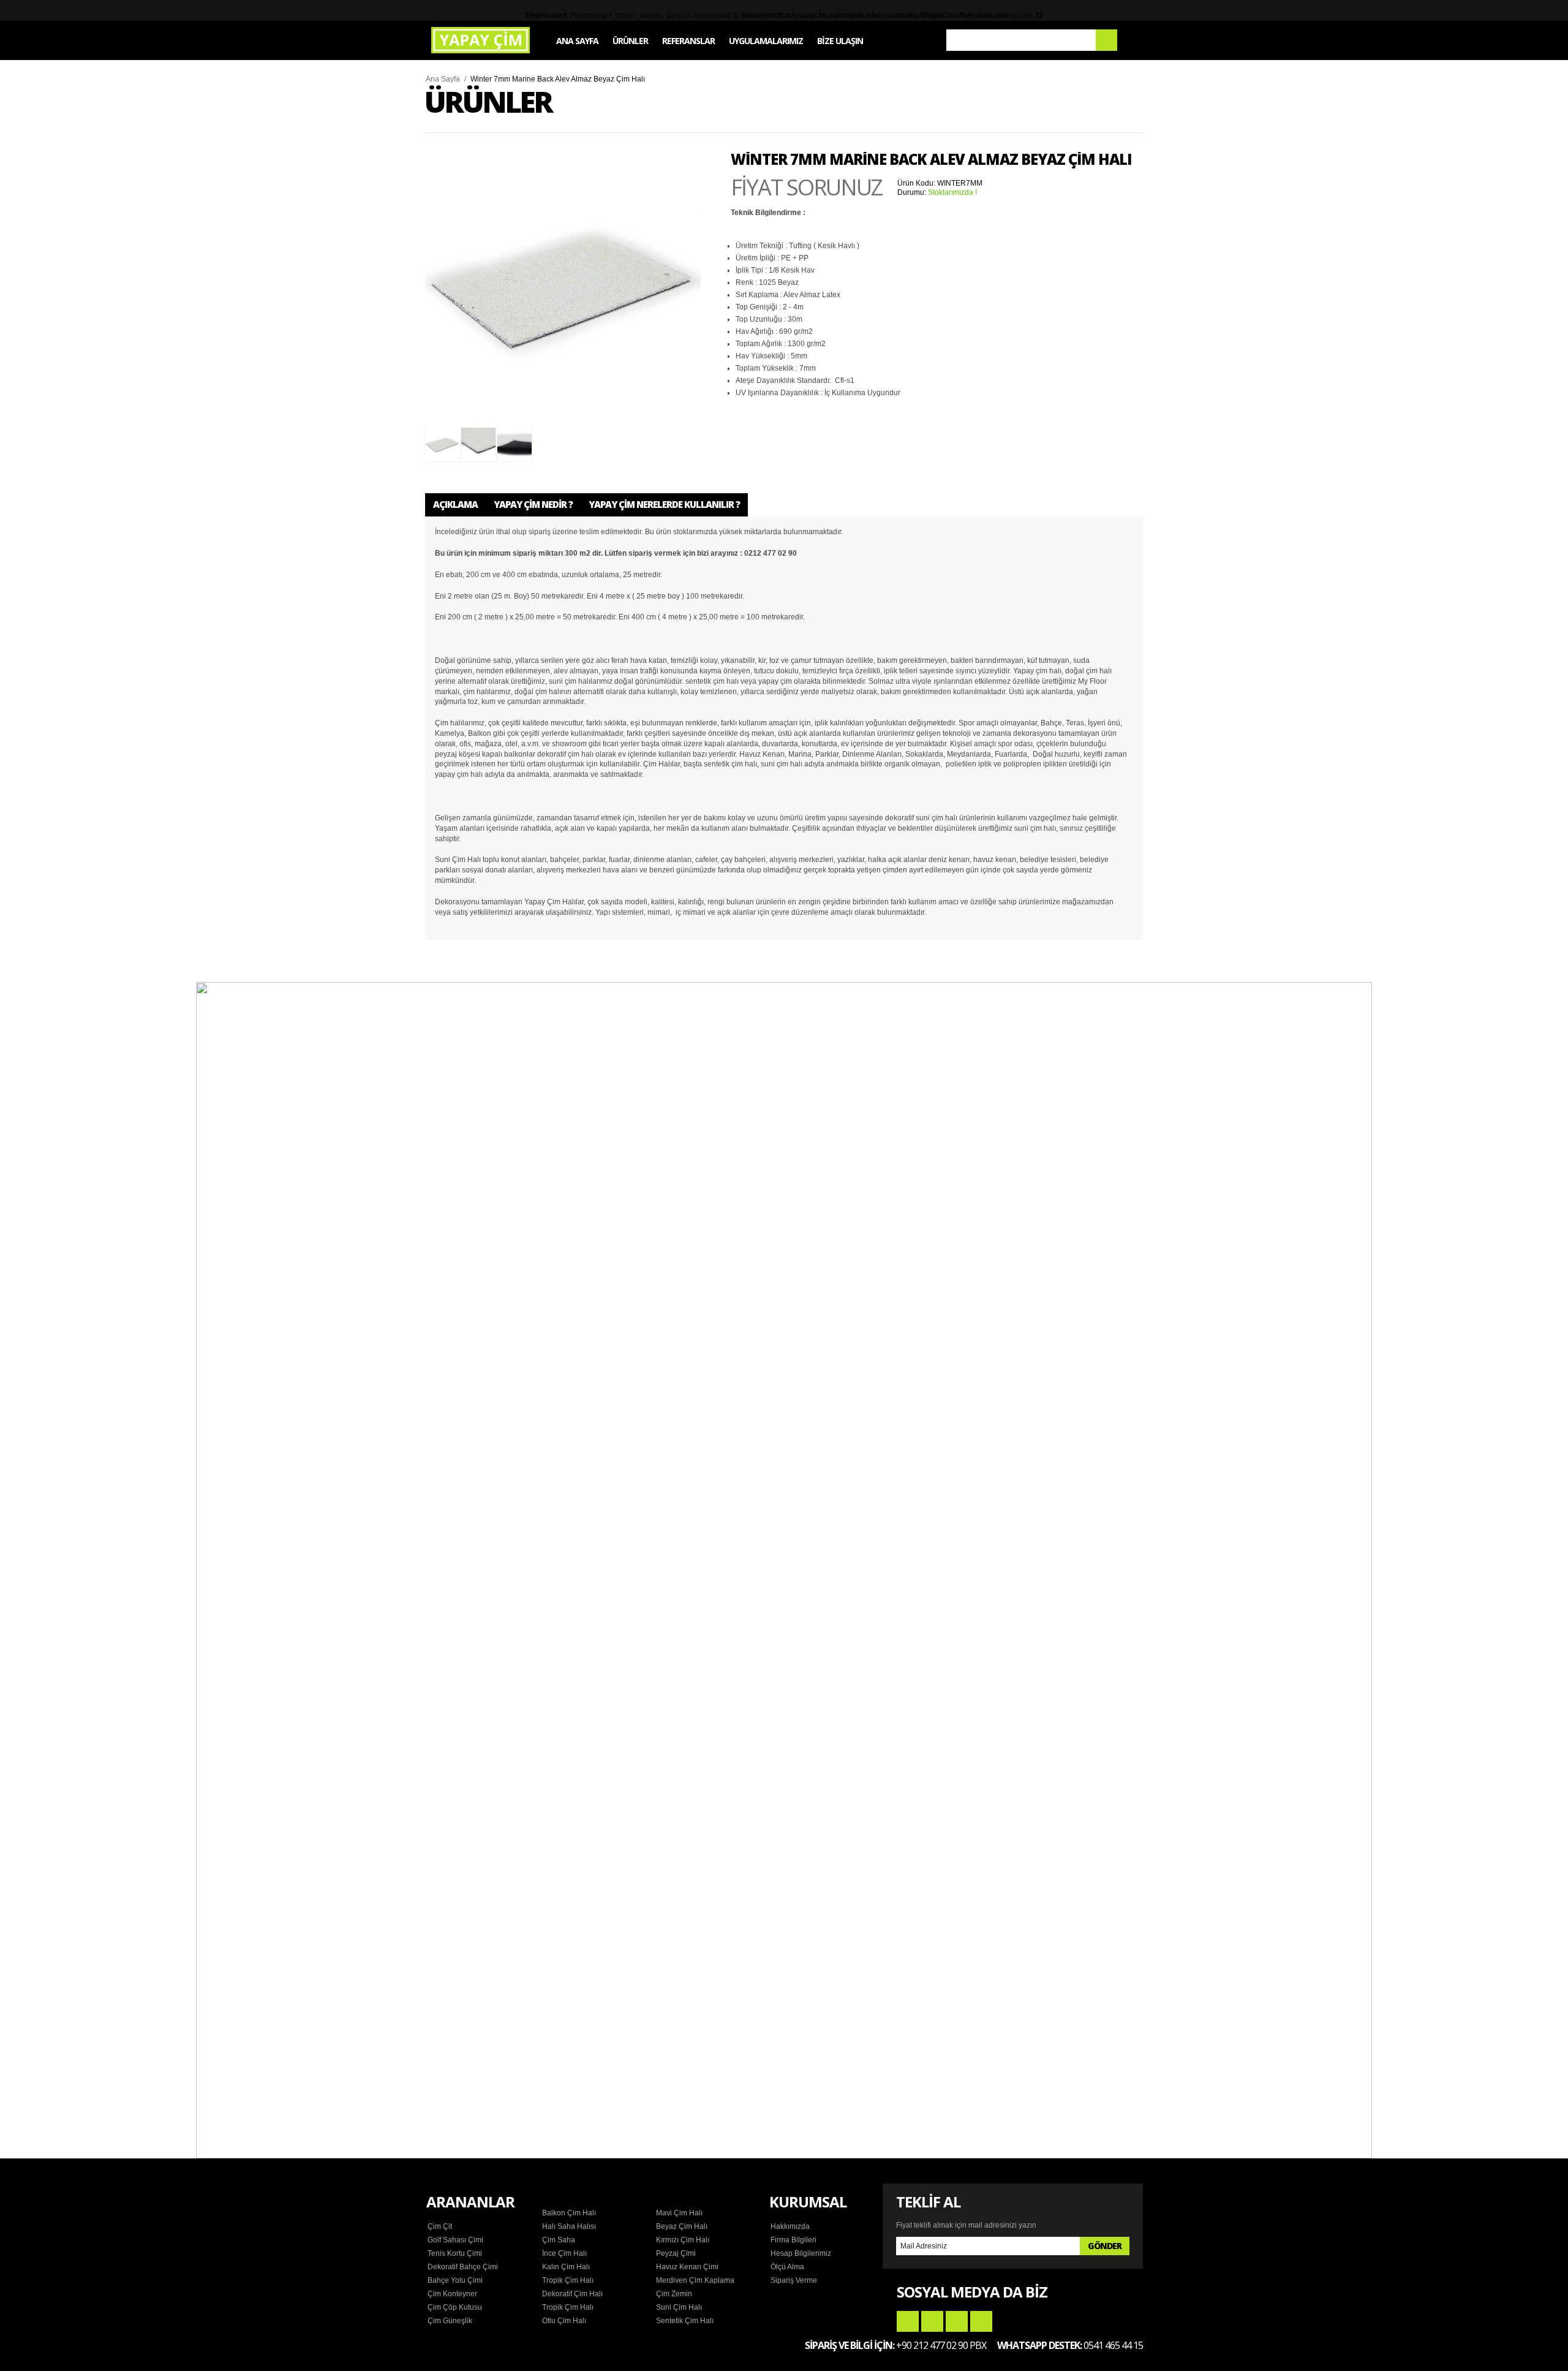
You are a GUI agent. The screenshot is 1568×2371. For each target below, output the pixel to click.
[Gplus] (957, 2321)
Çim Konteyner (452, 2294)
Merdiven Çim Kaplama (695, 2280)
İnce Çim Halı (564, 2253)
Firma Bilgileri (793, 2240)
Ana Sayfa (443, 79)
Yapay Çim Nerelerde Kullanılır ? (664, 504)
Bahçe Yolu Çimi (455, 2280)
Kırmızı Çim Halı (683, 2240)
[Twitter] (932, 2321)
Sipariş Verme (794, 2280)
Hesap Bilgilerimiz (801, 2253)
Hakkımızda (790, 2226)
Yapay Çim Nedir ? (533, 504)
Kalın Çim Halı (566, 2267)
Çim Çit (440, 2226)
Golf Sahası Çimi (455, 2240)
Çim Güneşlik (450, 2321)
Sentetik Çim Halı (685, 2321)
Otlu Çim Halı (564, 2321)
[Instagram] (981, 2321)
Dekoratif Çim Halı (572, 2294)
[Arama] (1106, 40)
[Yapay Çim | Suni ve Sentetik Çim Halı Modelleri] (481, 40)
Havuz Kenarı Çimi (687, 2267)
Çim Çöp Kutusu (455, 2307)
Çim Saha (559, 2240)
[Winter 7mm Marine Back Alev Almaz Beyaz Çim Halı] (563, 290)
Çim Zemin (674, 2294)
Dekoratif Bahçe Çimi (463, 2267)
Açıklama (455, 504)
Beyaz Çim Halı (682, 2226)
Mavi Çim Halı (679, 2213)
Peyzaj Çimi (676, 2253)
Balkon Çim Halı (569, 2213)
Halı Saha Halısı (569, 2226)
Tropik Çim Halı (568, 2280)
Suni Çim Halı (679, 2307)
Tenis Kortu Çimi (455, 2253)
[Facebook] (908, 2321)
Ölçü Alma (787, 2267)
